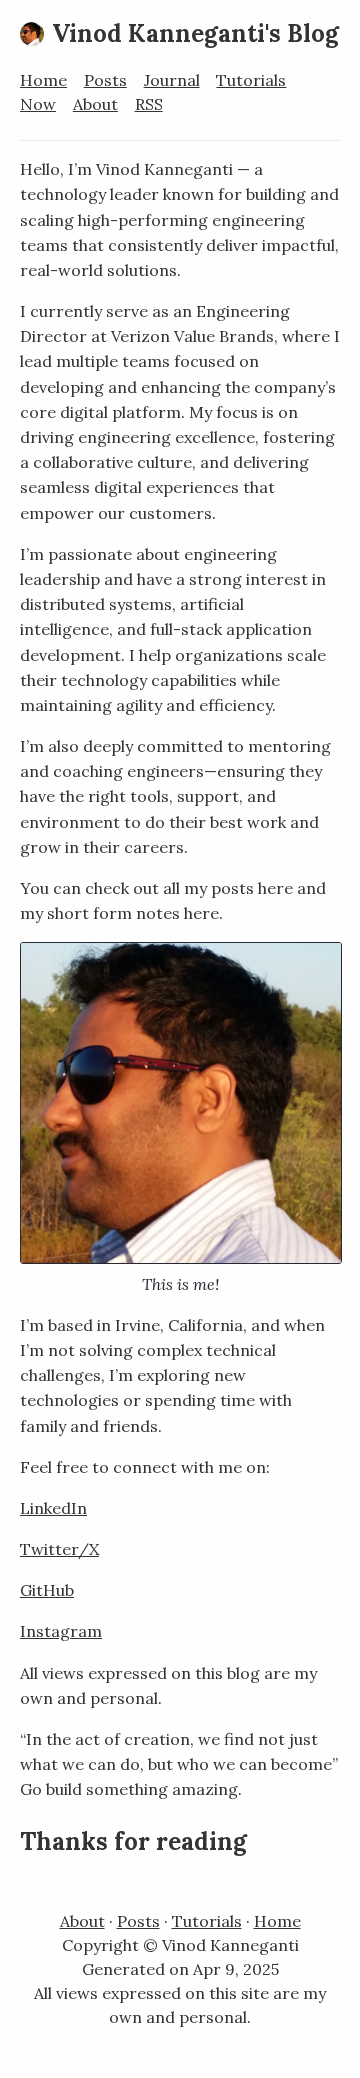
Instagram (61, 1631)
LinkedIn (53, 1508)
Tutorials (251, 80)
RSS (149, 104)
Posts (105, 80)
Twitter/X (59, 1549)
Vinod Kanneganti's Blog (195, 33)
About (95, 104)
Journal (172, 80)
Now (38, 104)
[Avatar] (32, 34)
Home (43, 80)
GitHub (47, 1590)
